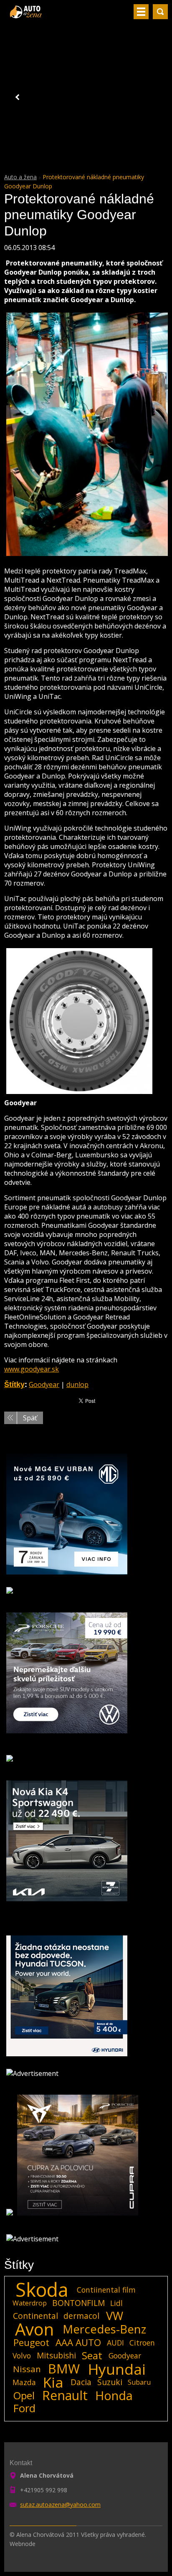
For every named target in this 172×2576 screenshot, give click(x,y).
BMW (64, 2369)
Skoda (42, 2290)
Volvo (22, 2356)
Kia (53, 2382)
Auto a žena (20, 177)
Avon (34, 2329)
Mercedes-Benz (104, 2329)
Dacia (81, 2382)
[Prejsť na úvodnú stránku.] (27, 15)
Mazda (24, 2382)
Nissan (27, 2369)
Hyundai (117, 2369)
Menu (141, 12)
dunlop (77, 1384)
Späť (30, 1418)
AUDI (115, 2343)
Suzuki (110, 2382)
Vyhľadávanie (160, 12)
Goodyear (44, 1384)
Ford (24, 2408)
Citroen (142, 2343)
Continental (35, 2316)
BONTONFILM (78, 2303)
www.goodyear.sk (32, 1369)
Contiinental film (106, 2290)
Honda (114, 2396)
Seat (92, 2356)
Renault (65, 2396)
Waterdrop (30, 2303)
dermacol (81, 2316)
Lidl (116, 2303)
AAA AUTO (78, 2343)
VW (115, 2316)
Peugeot (31, 2343)
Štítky (14, 1384)
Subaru (139, 2382)
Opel (24, 2396)
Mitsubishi (56, 2355)
